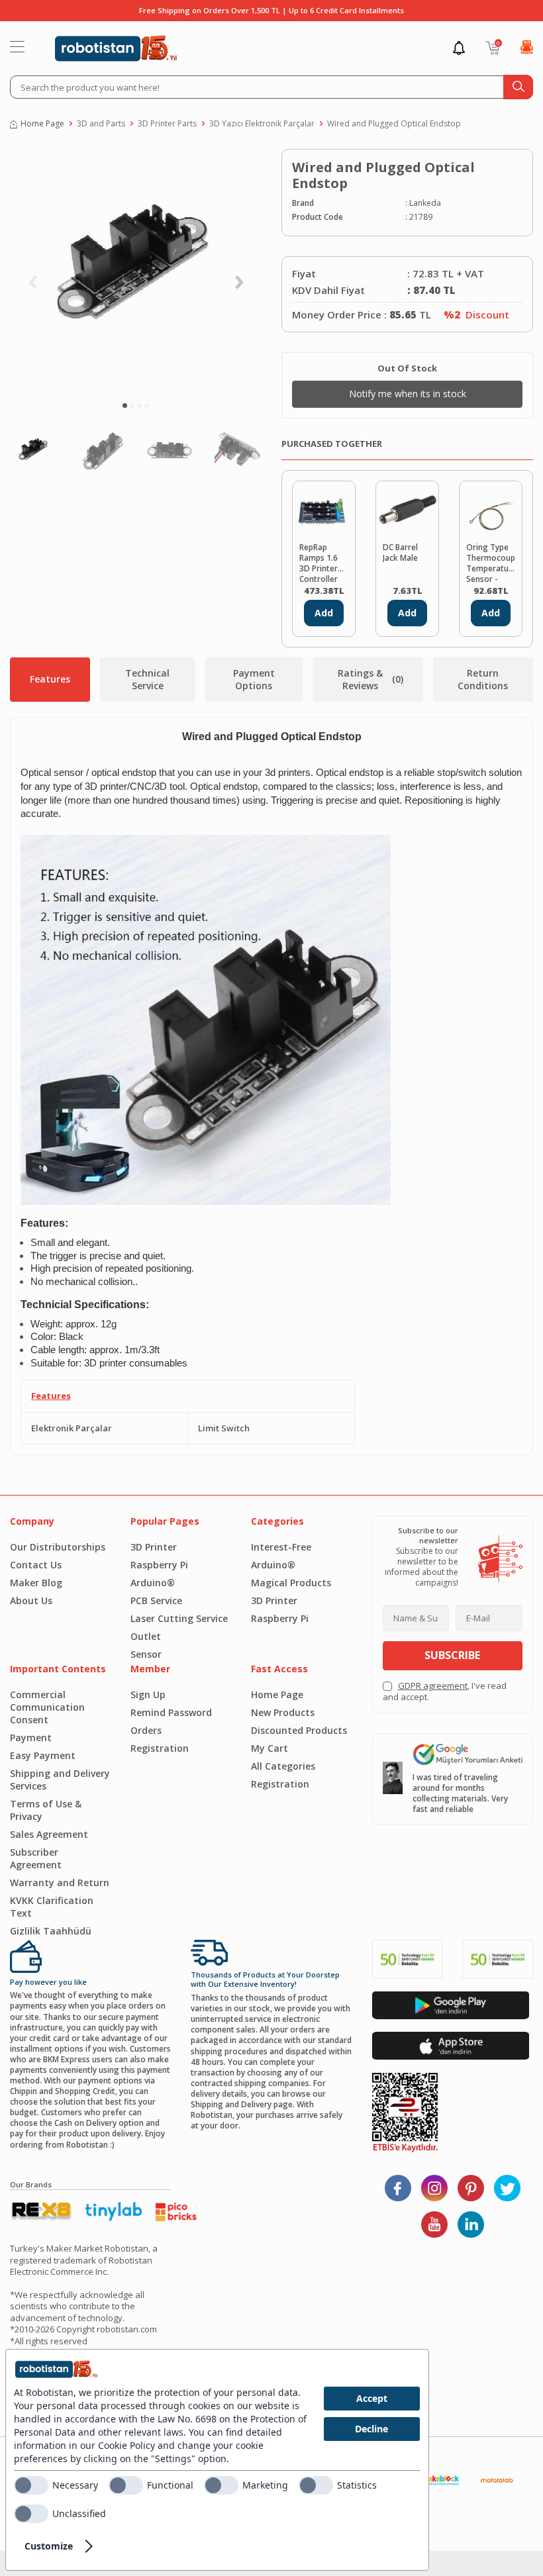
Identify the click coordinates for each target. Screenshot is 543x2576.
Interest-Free (281, 1547)
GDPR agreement (433, 1686)
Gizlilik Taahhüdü (51, 1931)
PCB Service (156, 1600)
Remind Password (171, 1712)
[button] (125, 405)
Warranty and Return (60, 1883)
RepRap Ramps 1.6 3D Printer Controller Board (319, 562)
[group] (136, 271)
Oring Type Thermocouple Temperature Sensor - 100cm (491, 562)
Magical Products (291, 1583)
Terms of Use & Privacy (46, 1810)
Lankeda (425, 203)
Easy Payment (43, 1755)
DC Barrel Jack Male (400, 553)
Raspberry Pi (159, 1565)
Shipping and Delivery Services (60, 1780)
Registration (160, 1748)
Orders (146, 1730)
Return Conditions (483, 679)
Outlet (146, 1636)
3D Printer (154, 1547)
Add (324, 613)
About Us (31, 1600)
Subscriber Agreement (36, 1858)
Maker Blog (36, 1583)
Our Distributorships (58, 1547)
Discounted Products (299, 1730)
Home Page (42, 124)
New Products (283, 1712)
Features (50, 679)
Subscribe (452, 1655)
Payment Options (254, 679)
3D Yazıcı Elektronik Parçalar (262, 124)
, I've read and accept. (445, 1692)
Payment (31, 1738)
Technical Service (147, 679)
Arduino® (153, 1583)
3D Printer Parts (167, 124)
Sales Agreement (49, 1834)
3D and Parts (101, 124)
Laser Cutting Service (179, 1618)
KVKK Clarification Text (52, 1907)
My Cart (270, 1748)
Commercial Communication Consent (47, 1707)
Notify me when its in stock (408, 394)
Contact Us (36, 1565)
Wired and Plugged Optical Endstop (394, 124)
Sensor (146, 1654)
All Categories (283, 1766)
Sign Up (148, 1694)
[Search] (518, 87)
